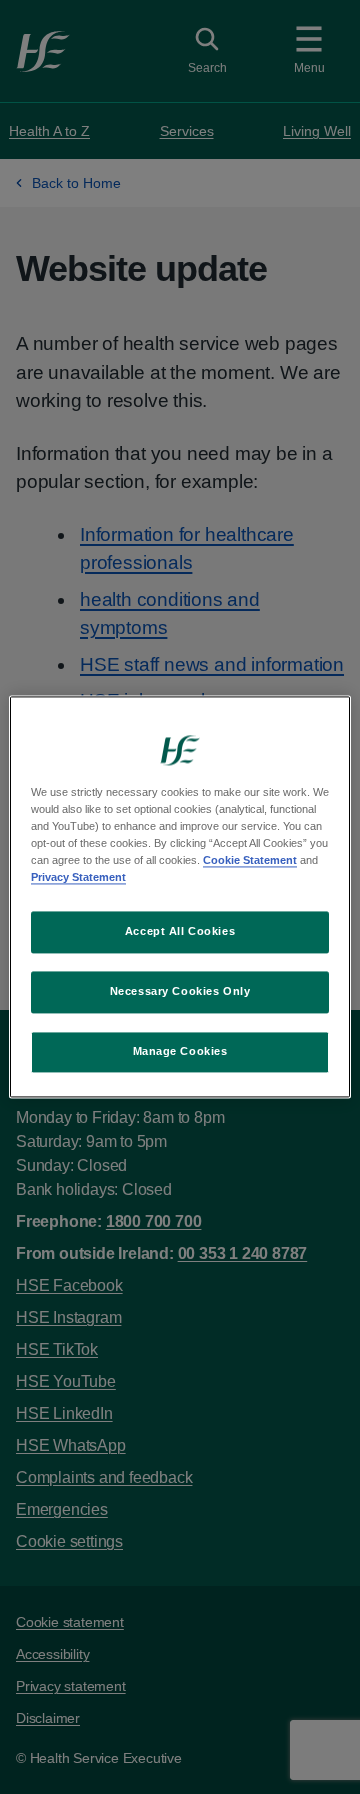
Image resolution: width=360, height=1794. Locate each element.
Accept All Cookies (180, 932)
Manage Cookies (180, 1052)
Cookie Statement (250, 861)
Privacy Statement (78, 878)
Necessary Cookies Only (180, 992)
